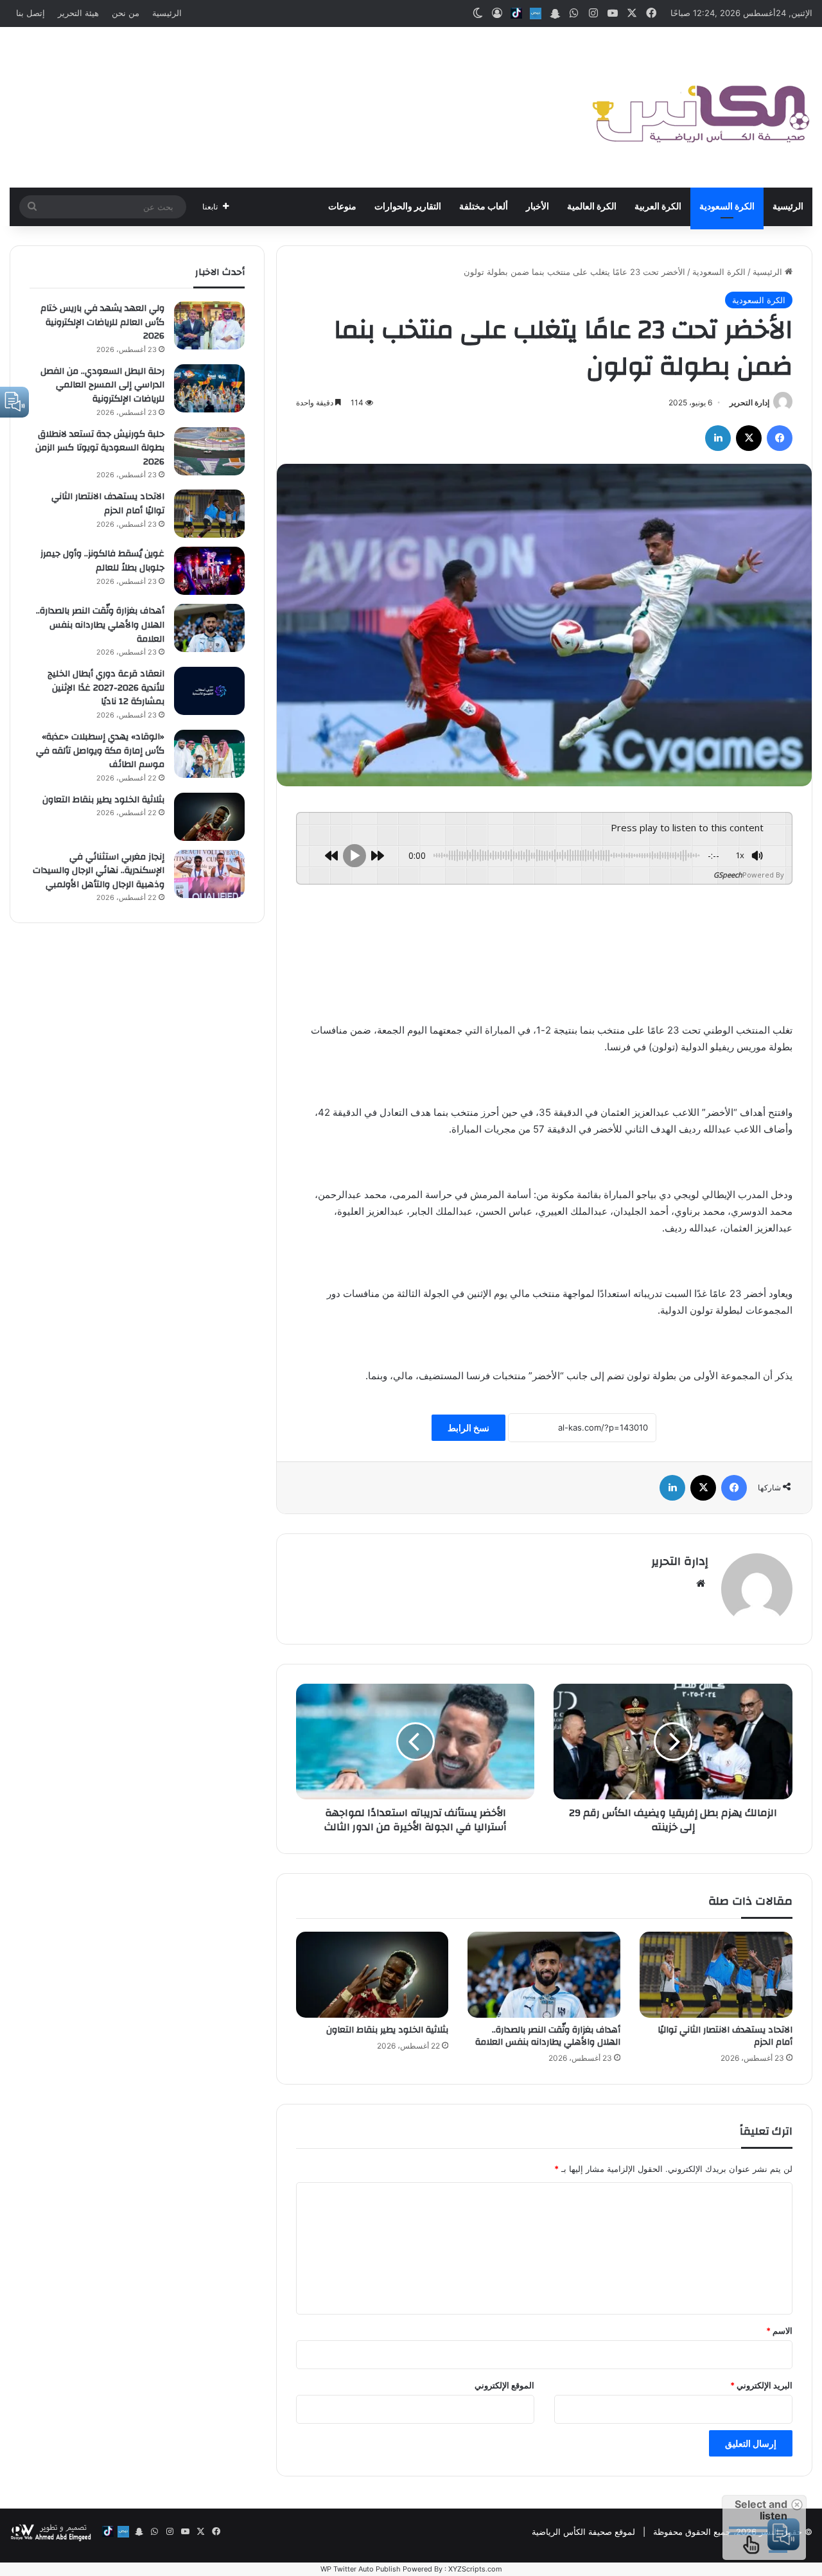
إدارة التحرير (749, 402)
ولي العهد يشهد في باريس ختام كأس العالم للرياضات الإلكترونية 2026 (102, 322)
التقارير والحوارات (408, 207)
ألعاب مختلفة (484, 207)
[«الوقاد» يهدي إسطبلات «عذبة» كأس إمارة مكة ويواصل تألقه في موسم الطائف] (209, 754)
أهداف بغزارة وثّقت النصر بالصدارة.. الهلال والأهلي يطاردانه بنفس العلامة (548, 2036)
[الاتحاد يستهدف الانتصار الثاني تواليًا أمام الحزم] (716, 1975)
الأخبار (538, 207)
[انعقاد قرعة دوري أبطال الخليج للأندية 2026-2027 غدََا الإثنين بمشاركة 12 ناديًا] (209, 691)
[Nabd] (536, 13)
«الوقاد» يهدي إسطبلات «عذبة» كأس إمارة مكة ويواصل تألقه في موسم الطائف (100, 751)
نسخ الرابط (468, 1428)
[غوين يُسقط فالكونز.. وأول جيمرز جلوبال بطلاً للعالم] (209, 571)
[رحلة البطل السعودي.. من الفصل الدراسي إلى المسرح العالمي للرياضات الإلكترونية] (209, 388)
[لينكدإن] (718, 438)
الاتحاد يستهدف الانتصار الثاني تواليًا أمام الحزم (725, 2036)
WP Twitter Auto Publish (361, 2569)
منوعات (342, 207)
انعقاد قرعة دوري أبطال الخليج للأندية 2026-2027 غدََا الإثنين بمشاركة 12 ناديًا (106, 688)
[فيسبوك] (780, 438)
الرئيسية (167, 13)
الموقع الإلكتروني (504, 2385)
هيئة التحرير (78, 13)
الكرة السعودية (727, 207)
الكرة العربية (658, 207)
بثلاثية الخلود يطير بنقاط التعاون (387, 2030)
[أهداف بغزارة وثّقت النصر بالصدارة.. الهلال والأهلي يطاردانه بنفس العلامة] (544, 1975)
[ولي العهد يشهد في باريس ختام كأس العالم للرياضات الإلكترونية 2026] (209, 325)
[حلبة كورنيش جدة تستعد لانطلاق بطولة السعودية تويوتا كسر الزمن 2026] (209, 451)
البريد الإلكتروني (761, 2385)
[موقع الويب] (701, 1584)
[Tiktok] (516, 13)
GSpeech (728, 875)
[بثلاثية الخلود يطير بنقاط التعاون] (372, 1975)
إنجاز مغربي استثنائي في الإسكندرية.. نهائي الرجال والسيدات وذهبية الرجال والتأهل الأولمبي (99, 871)
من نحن (126, 13)
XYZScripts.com (475, 2569)
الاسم (779, 2331)
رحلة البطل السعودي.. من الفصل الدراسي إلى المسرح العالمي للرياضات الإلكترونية (102, 385)
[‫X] (749, 438)
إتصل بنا (31, 13)
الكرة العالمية (592, 207)
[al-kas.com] (700, 107)
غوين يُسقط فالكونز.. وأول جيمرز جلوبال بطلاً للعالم (102, 561)
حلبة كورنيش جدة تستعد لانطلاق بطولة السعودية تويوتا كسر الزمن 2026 (100, 448)
